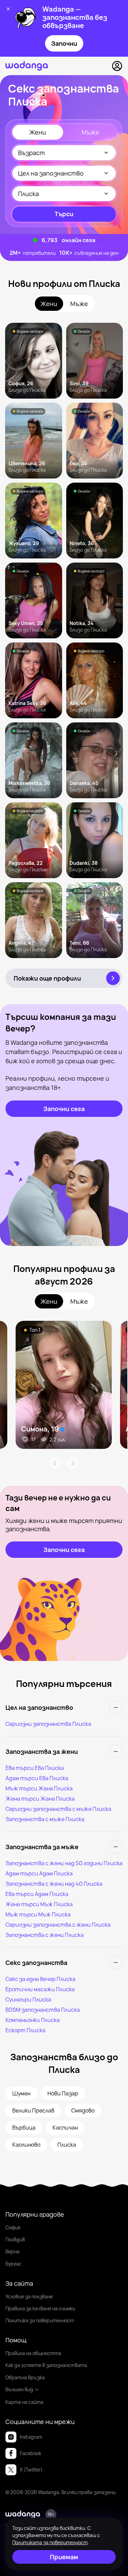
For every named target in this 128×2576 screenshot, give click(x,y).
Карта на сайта (24, 2402)
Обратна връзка (25, 2377)
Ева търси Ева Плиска (35, 1768)
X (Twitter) (31, 2470)
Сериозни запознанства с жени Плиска (58, 1925)
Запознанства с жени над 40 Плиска (54, 1884)
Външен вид (19, 2389)
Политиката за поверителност (50, 2542)
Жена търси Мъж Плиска (39, 1904)
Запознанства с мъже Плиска (45, 1819)
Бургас (13, 2264)
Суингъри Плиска (28, 1999)
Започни (64, 43)
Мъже (90, 132)
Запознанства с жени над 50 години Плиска (64, 1863)
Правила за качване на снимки (40, 2308)
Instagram (31, 2437)
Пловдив (15, 2239)
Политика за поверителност (40, 2320)
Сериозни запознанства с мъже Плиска (58, 1809)
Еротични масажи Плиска (40, 1989)
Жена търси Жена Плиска (40, 1799)
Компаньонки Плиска (33, 2020)
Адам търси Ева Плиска (37, 1778)
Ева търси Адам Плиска (37, 1894)
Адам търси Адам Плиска (39, 1873)
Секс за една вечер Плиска (40, 1979)
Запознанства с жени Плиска (45, 1935)
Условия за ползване (29, 2296)
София (13, 2227)
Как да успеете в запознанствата (46, 2365)
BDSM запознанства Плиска (43, 2010)
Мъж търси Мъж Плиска (38, 1914)
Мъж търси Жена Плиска (39, 1788)
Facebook (31, 2453)
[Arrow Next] (73, 1463)
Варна (12, 2251)
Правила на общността (33, 2353)
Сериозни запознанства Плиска (48, 1724)
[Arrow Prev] (55, 1463)
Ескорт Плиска (25, 2030)
